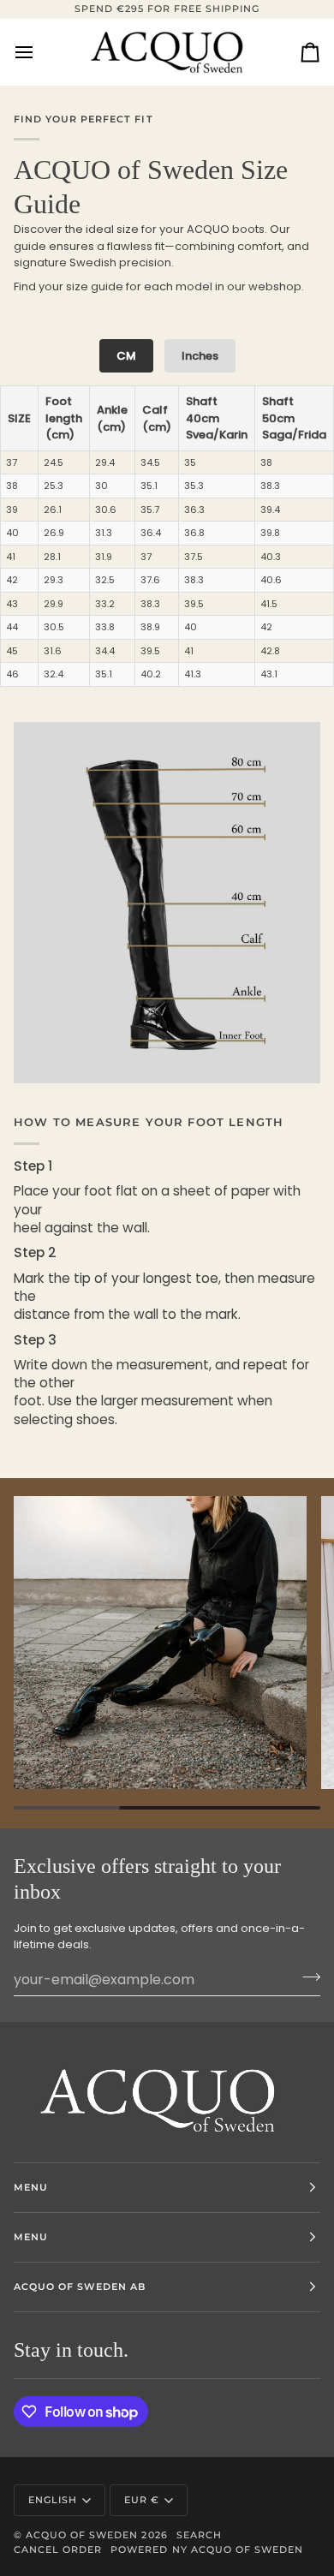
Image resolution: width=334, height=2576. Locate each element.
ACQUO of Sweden (82, 2535)
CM (126, 356)
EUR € (142, 2500)
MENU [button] (31, 2187)
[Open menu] (39, 52)
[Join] (306, 1977)
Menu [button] (31, 2237)
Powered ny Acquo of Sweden (207, 2549)
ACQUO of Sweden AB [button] (80, 2287)
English (53, 2500)
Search (199, 2535)
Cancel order (58, 2549)
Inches (200, 356)
